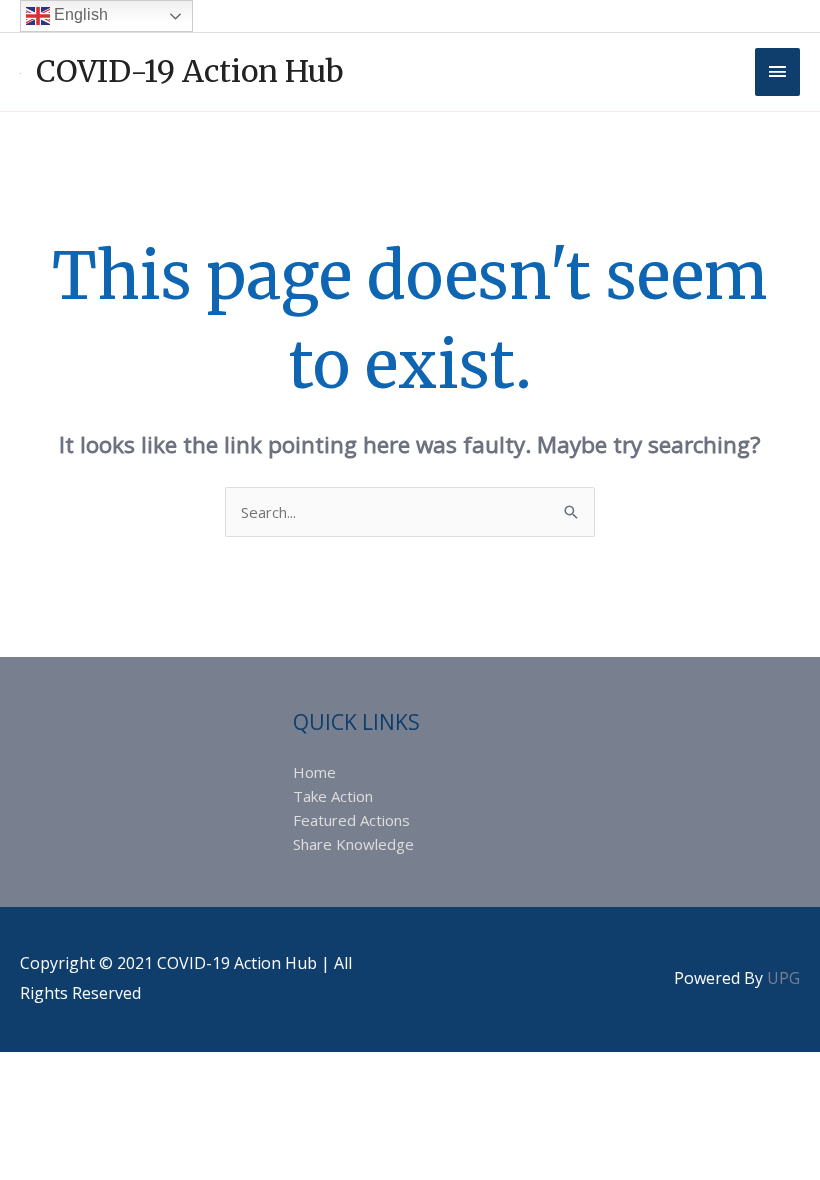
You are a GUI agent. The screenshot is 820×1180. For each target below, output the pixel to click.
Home (314, 772)
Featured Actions (351, 820)
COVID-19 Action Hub (190, 71)
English (79, 14)
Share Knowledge (353, 844)
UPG (783, 978)
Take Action (333, 796)
